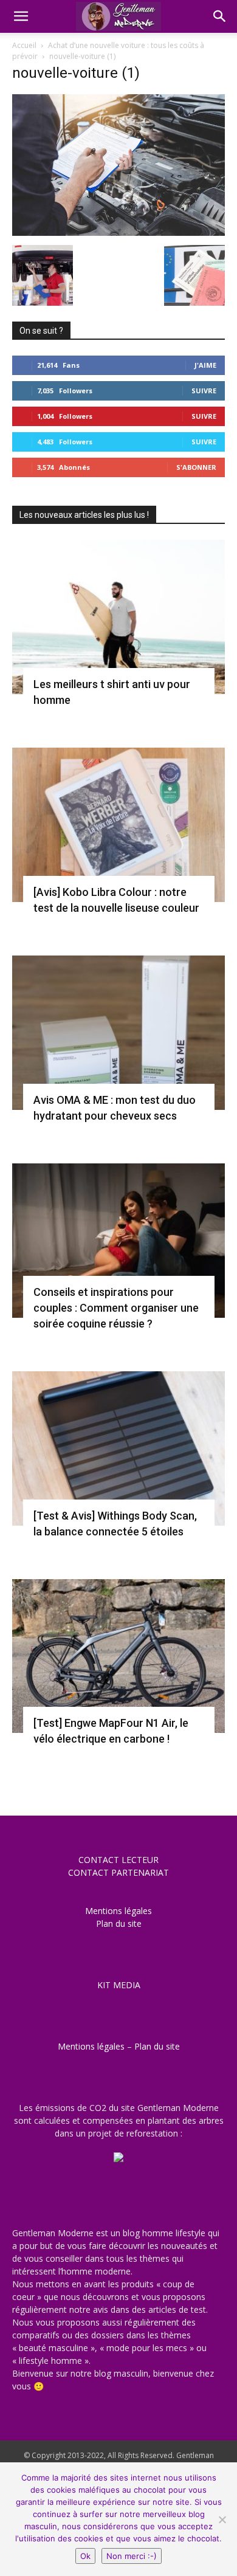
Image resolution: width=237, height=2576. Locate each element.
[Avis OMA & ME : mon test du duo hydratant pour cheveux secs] (118, 1033)
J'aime (205, 365)
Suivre (204, 391)
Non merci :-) (132, 2556)
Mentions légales (118, 1911)
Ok (85, 2556)
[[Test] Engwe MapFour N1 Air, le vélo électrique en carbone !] (118, 1656)
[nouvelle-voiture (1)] (118, 232)
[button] (21, 16)
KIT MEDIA (119, 1985)
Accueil (24, 45)
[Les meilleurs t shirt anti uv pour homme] (118, 617)
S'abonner (196, 467)
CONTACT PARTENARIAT (118, 1872)
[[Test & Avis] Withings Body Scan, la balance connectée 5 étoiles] (118, 1448)
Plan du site (119, 1923)
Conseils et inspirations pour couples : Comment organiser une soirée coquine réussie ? (116, 1308)
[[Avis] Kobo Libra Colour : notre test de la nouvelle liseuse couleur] (118, 825)
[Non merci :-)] (222, 2519)
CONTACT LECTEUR (118, 1860)
